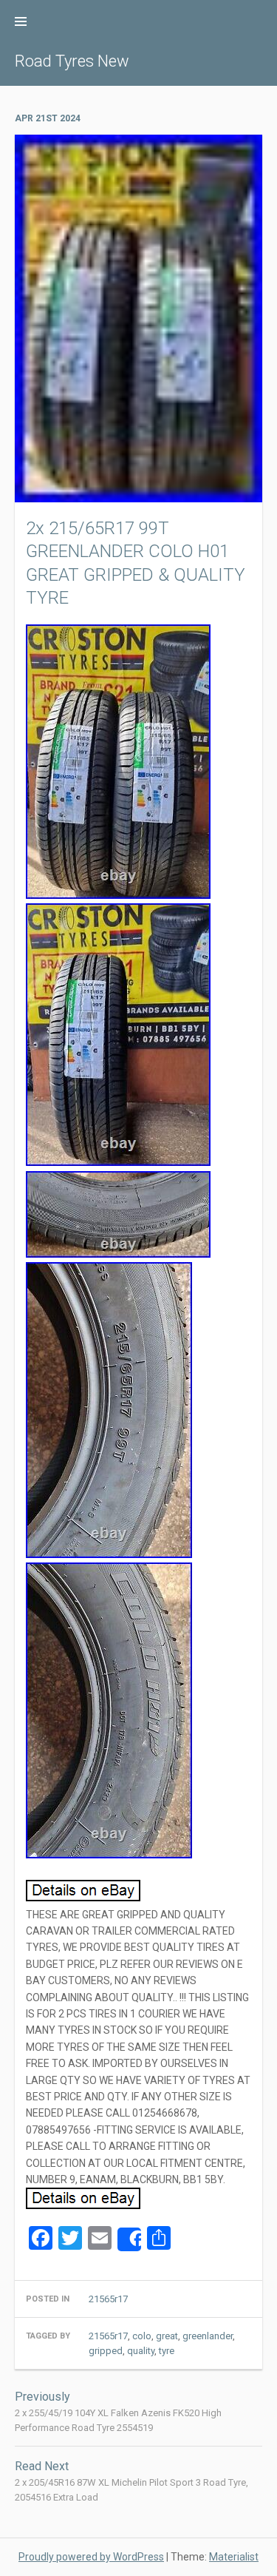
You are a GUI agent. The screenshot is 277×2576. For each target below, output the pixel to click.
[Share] (129, 2239)
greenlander (208, 2336)
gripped (106, 2351)
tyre (167, 2351)
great (167, 2336)
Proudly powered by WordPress (91, 2557)
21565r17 (108, 2299)
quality (141, 2351)
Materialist (234, 2557)
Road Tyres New (72, 61)
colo (142, 2336)
